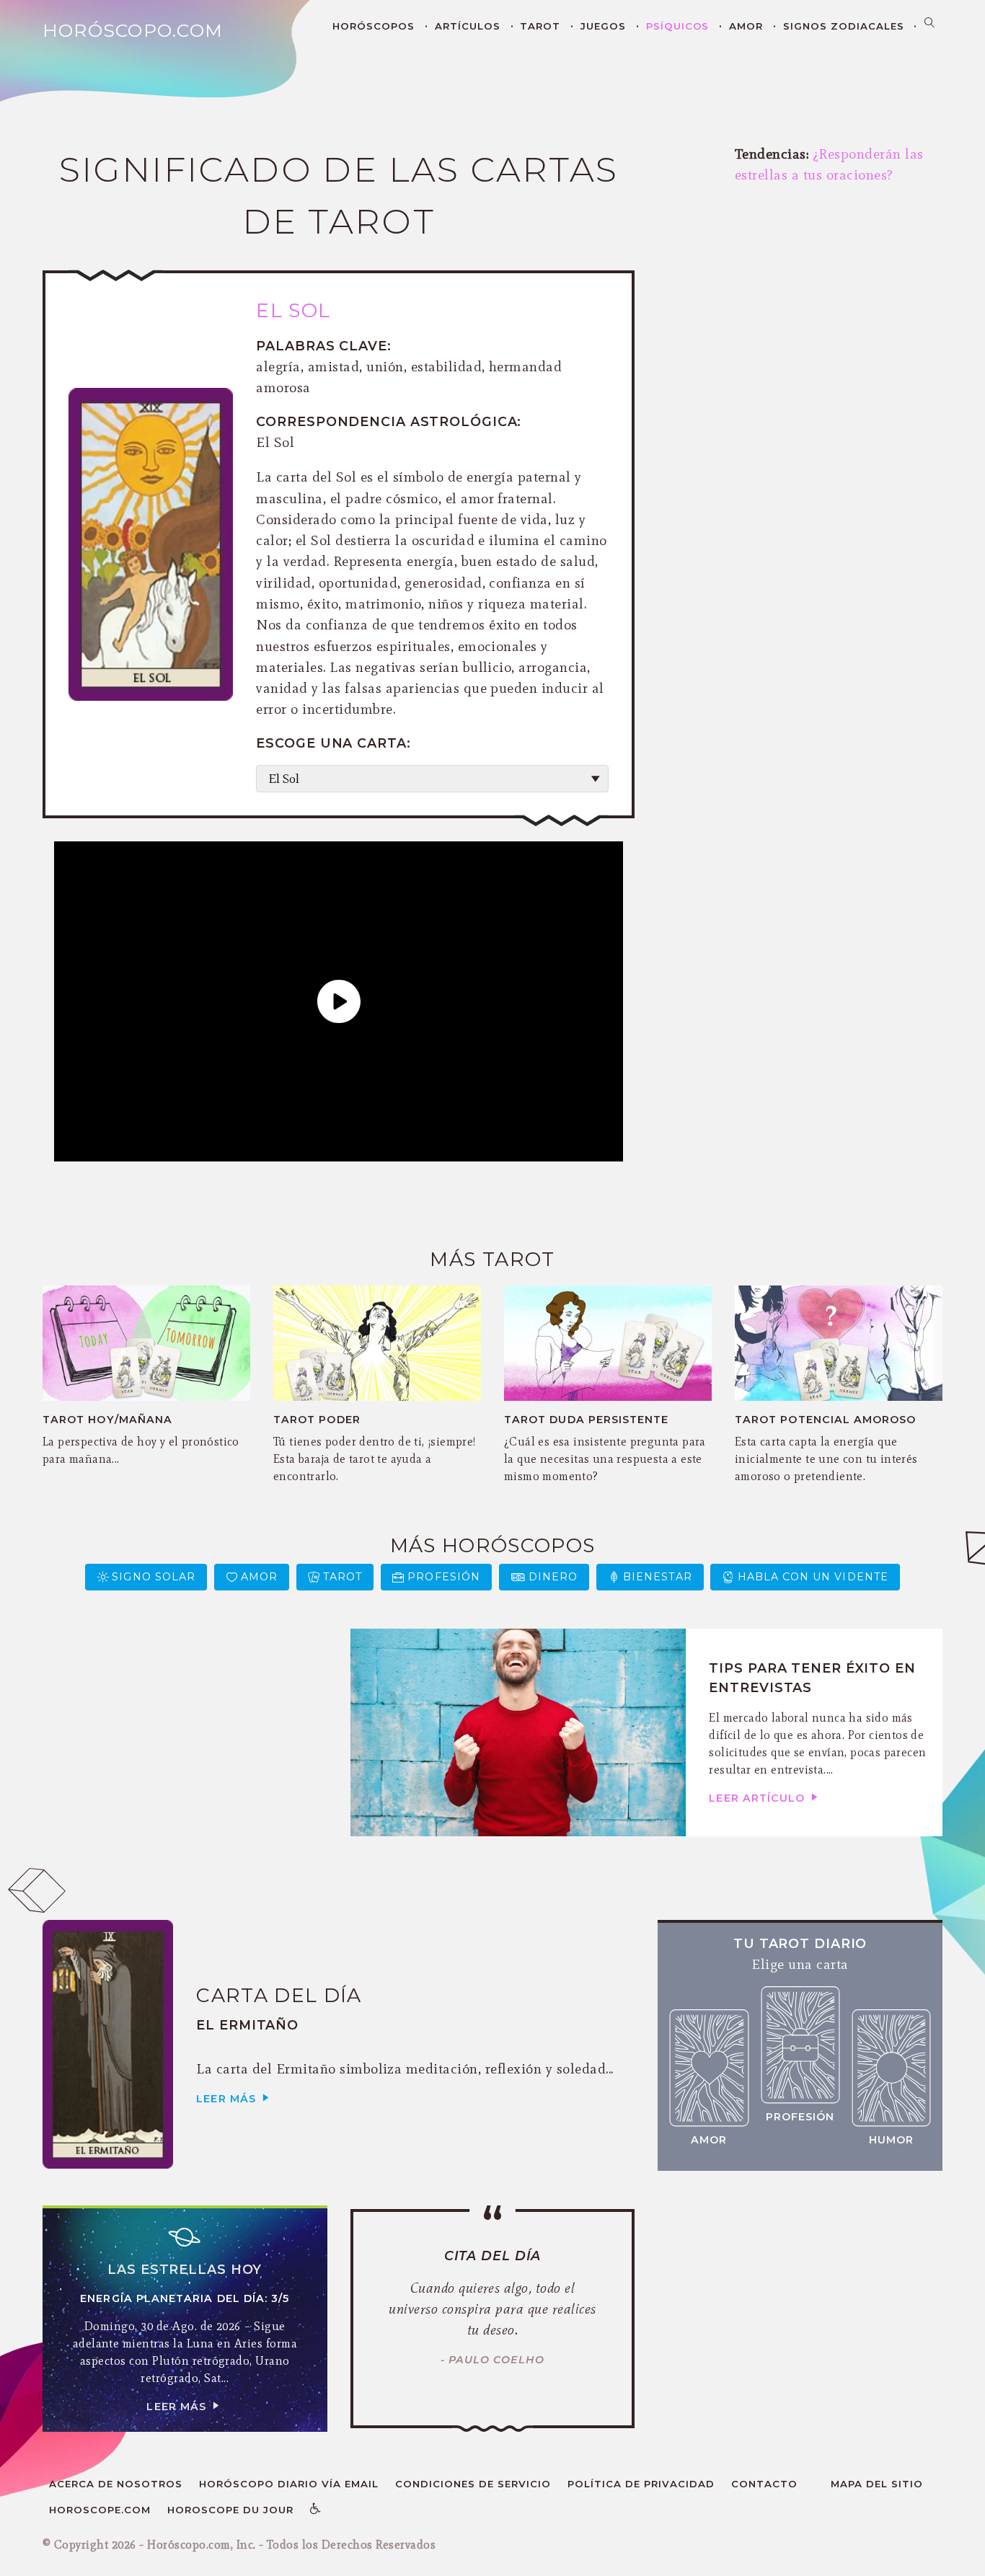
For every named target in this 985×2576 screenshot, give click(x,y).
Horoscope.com (100, 2510)
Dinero (553, 1577)
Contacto (764, 2484)
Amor (746, 26)
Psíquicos (678, 26)
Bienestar (658, 1577)
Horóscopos (374, 26)
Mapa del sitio (877, 2484)
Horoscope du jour (230, 2510)
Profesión (444, 1577)
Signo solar (154, 1577)
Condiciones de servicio (473, 2484)
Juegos (603, 26)
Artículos (468, 26)
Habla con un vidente (813, 1577)
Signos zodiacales (844, 26)
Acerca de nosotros (116, 2484)
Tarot (540, 26)
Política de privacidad (641, 2484)
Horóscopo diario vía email (289, 2484)
